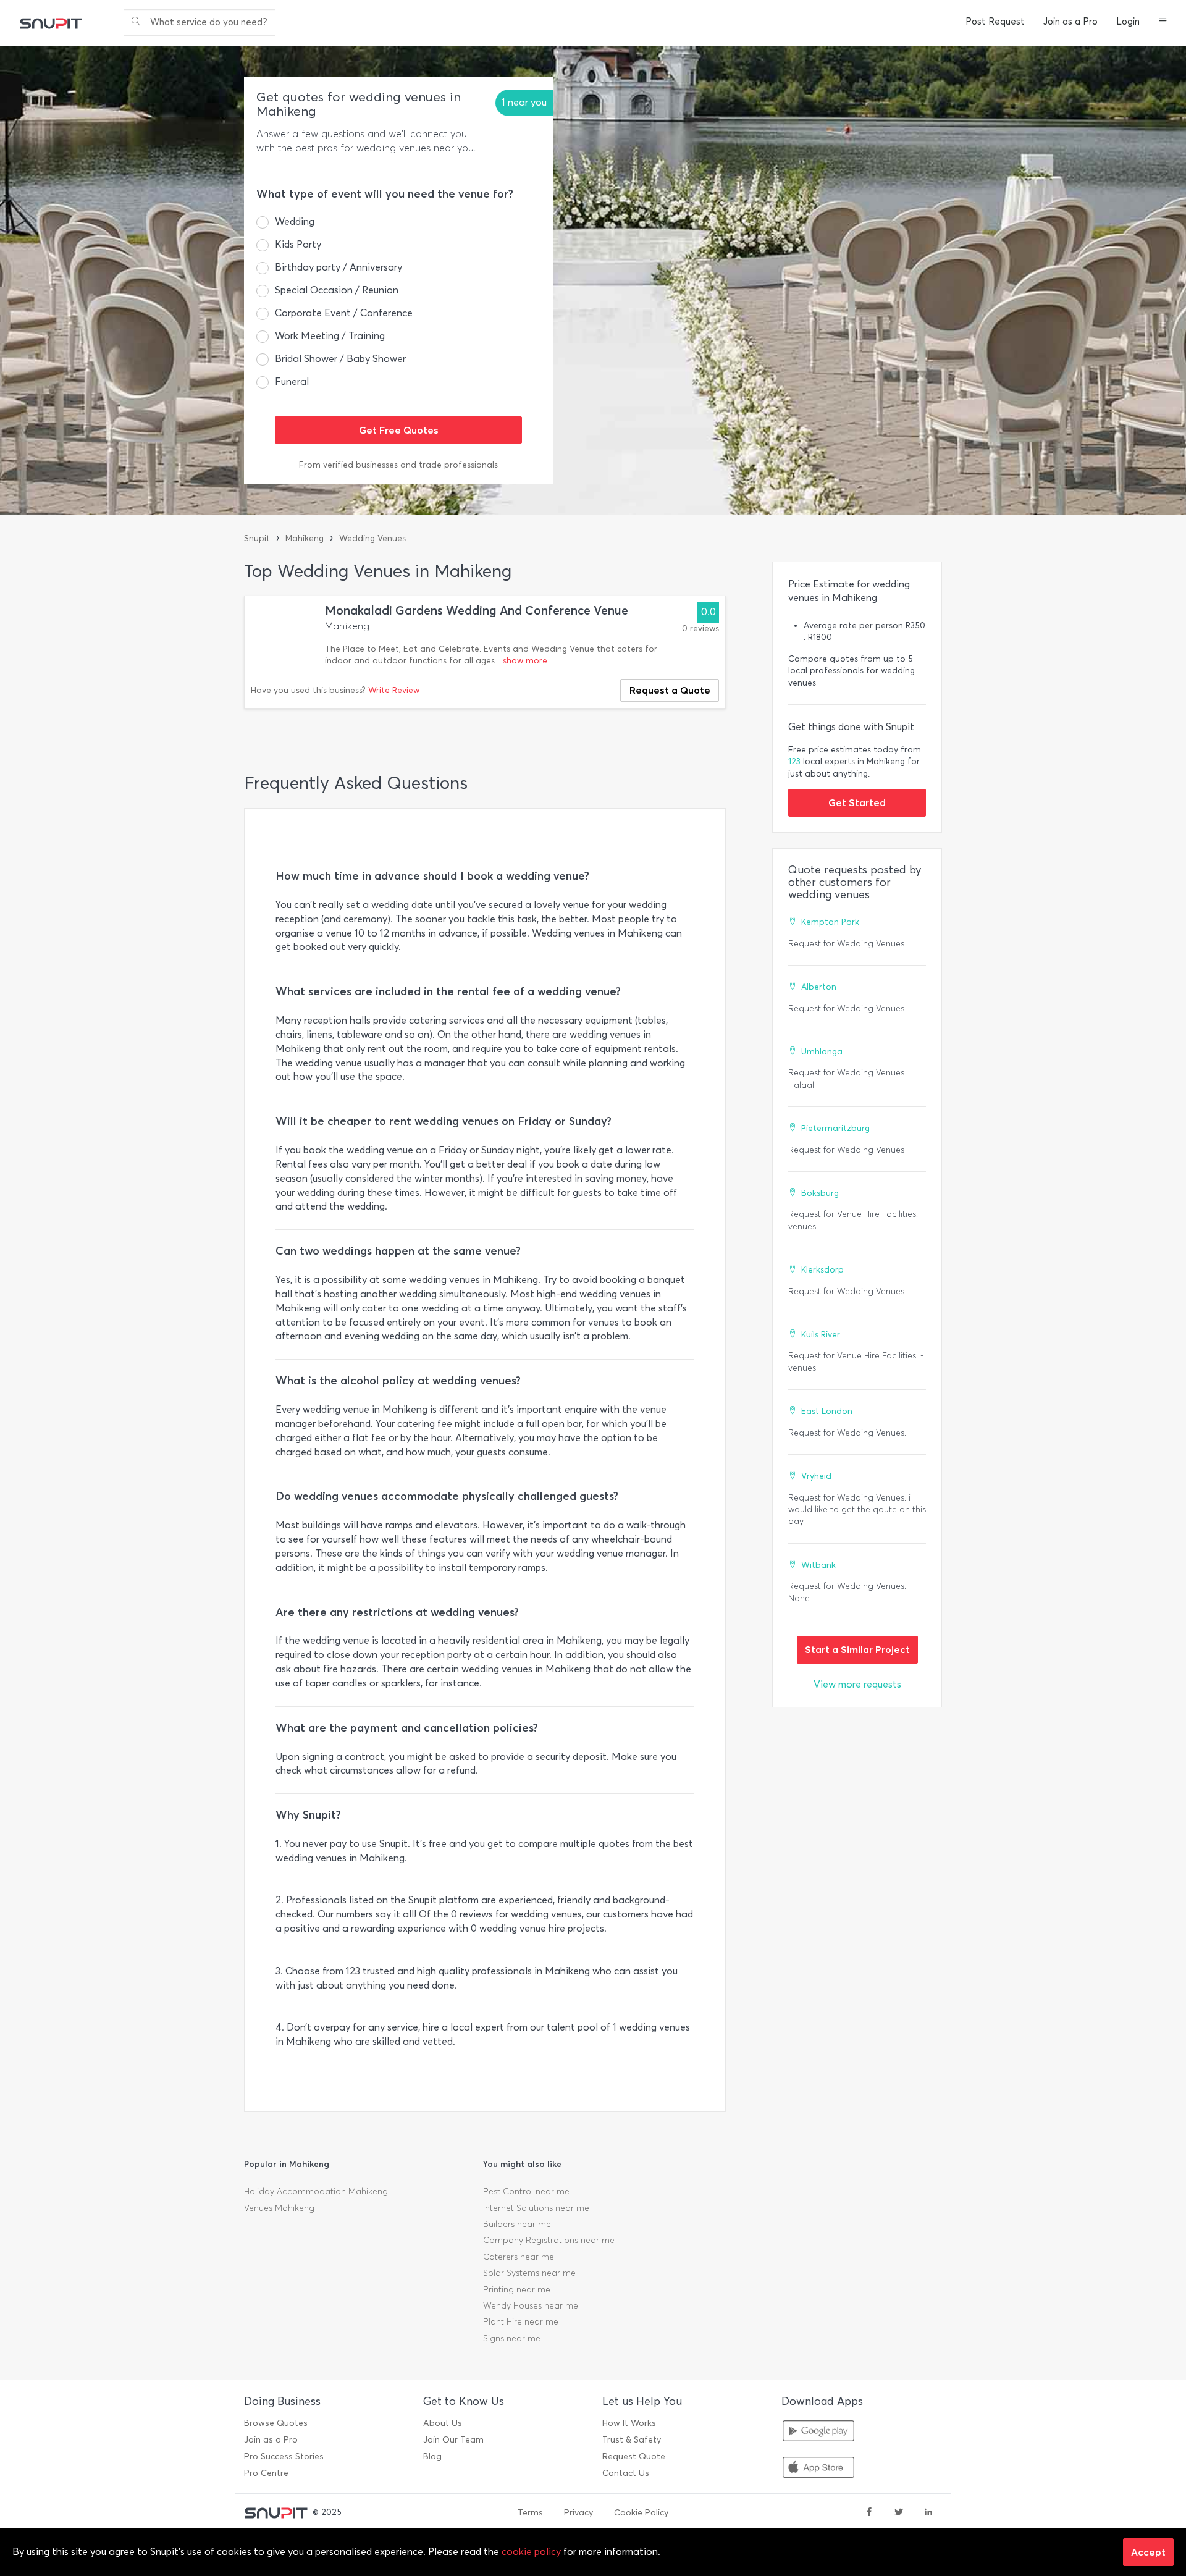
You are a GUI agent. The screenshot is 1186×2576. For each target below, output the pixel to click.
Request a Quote (670, 690)
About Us (443, 2423)
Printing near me (517, 2290)
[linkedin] (928, 2513)
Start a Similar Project (857, 1649)
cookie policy (531, 2552)
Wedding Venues (372, 538)
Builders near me (517, 2224)
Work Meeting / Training (330, 336)
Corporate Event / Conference (344, 313)
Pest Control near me (526, 2191)
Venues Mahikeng (279, 2208)
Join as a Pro (1070, 22)
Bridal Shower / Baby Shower (340, 359)
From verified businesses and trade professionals (398, 465)
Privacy (578, 2513)
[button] (1163, 22)
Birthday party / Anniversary (339, 267)
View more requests (857, 1684)
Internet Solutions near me (536, 2208)
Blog (432, 2456)
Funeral (292, 381)
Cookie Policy (641, 2513)
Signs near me (512, 2338)
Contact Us (626, 2473)
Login (1128, 22)
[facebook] (869, 2513)
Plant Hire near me (521, 2322)
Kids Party (298, 244)
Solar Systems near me (529, 2273)
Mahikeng (305, 538)
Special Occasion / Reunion (337, 290)
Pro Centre (266, 2473)
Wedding (295, 221)
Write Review (394, 690)
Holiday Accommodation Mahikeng (316, 2191)
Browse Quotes (276, 2423)
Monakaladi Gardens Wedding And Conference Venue (477, 611)
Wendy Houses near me (531, 2306)
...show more (522, 661)
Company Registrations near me (549, 2240)
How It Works (629, 2423)
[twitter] (899, 2513)
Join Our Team (453, 2440)
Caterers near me (519, 2257)
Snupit (257, 538)
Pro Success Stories (284, 2456)
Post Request (995, 22)
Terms (530, 2513)
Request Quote (634, 2456)
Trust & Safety (632, 2440)
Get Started (857, 802)
